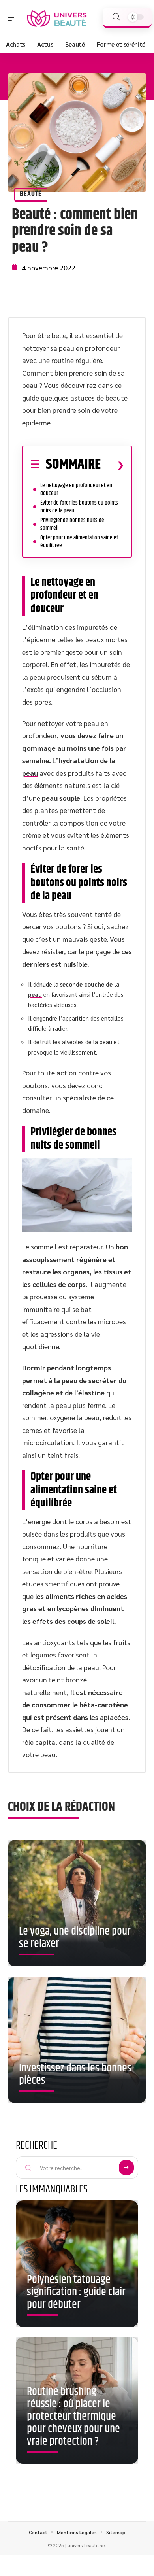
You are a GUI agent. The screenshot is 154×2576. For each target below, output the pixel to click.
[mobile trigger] (15, 18)
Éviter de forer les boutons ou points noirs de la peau (79, 507)
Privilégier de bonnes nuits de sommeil (72, 524)
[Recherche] (116, 17)
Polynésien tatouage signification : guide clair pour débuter (76, 2292)
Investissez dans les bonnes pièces (75, 2075)
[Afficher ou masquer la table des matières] (112, 465)
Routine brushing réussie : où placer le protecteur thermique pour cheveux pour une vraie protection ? (73, 2417)
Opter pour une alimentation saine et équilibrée (79, 541)
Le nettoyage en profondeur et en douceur (76, 489)
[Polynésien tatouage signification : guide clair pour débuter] (77, 2264)
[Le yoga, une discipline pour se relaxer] (77, 1903)
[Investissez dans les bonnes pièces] (77, 2040)
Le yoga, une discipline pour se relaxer (75, 1938)
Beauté (31, 194)
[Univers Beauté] (57, 18)
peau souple (61, 798)
